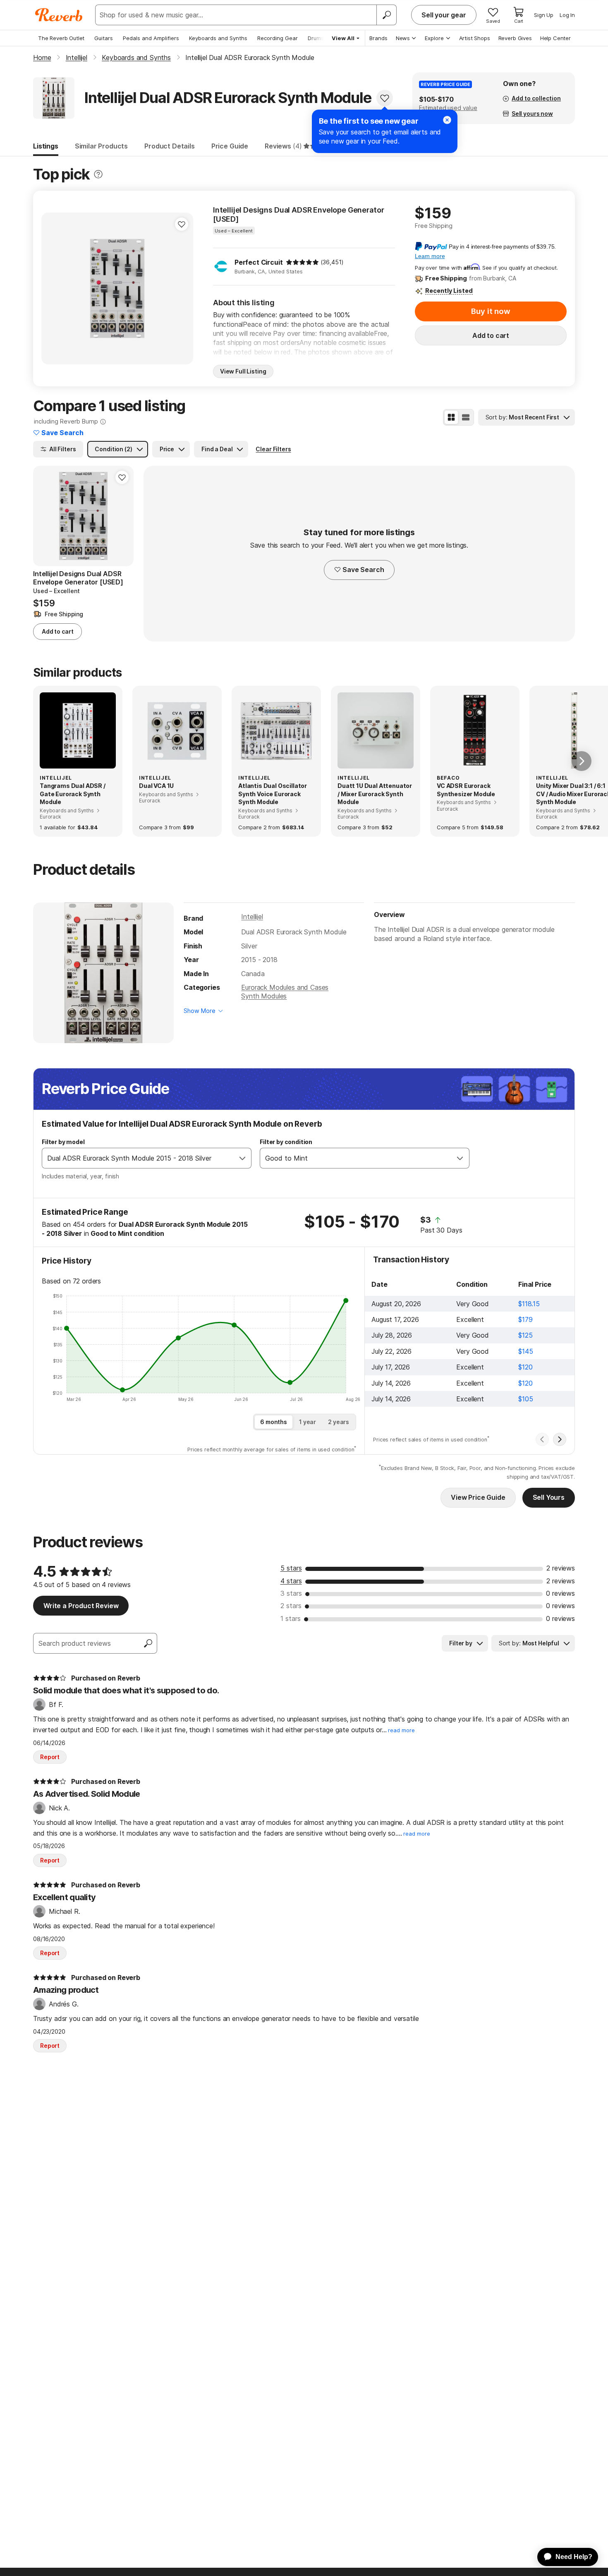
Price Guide (230, 146)
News (403, 38)
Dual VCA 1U (156, 786)
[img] (302, 262)
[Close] (447, 120)
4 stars (291, 1581)
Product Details (170, 146)
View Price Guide (478, 1497)
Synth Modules (264, 996)
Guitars (104, 38)
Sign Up (544, 15)
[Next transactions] (560, 1439)
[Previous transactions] (542, 1439)
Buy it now (491, 311)
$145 (525, 1351)
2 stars (291, 1606)
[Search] (386, 15)
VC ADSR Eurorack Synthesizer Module (466, 790)
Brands (378, 38)
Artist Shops (475, 38)
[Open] (242, 1158)
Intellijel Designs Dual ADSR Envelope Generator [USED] (298, 214)
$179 (525, 1319)
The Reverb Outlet (61, 38)
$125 (525, 1335)
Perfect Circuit (259, 262)
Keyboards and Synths (218, 38)
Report (50, 1757)
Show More (200, 1011)
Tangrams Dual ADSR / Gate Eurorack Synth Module (73, 794)
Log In (567, 15)
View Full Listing (243, 371)
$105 (525, 1399)
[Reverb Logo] (59, 15)
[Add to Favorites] (385, 98)
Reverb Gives (515, 38)
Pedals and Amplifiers (151, 38)
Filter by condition (286, 1142)
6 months (274, 1422)
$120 (525, 1367)
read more (401, 1730)
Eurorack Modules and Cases (285, 987)
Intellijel (252, 917)
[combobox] (138, 1158)
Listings (46, 146)
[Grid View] (451, 417)
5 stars (291, 1568)
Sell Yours (549, 1497)
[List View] (466, 417)
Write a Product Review (81, 1606)
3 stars (291, 1593)
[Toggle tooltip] (98, 174)
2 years (339, 1422)
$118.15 (529, 1304)
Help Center (555, 38)
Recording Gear (278, 38)
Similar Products (101, 146)
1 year (308, 1422)
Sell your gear (444, 15)
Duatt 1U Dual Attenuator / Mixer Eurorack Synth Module (375, 794)
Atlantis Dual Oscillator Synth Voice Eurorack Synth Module (273, 794)
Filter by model (63, 1142)
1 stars (291, 1618)
